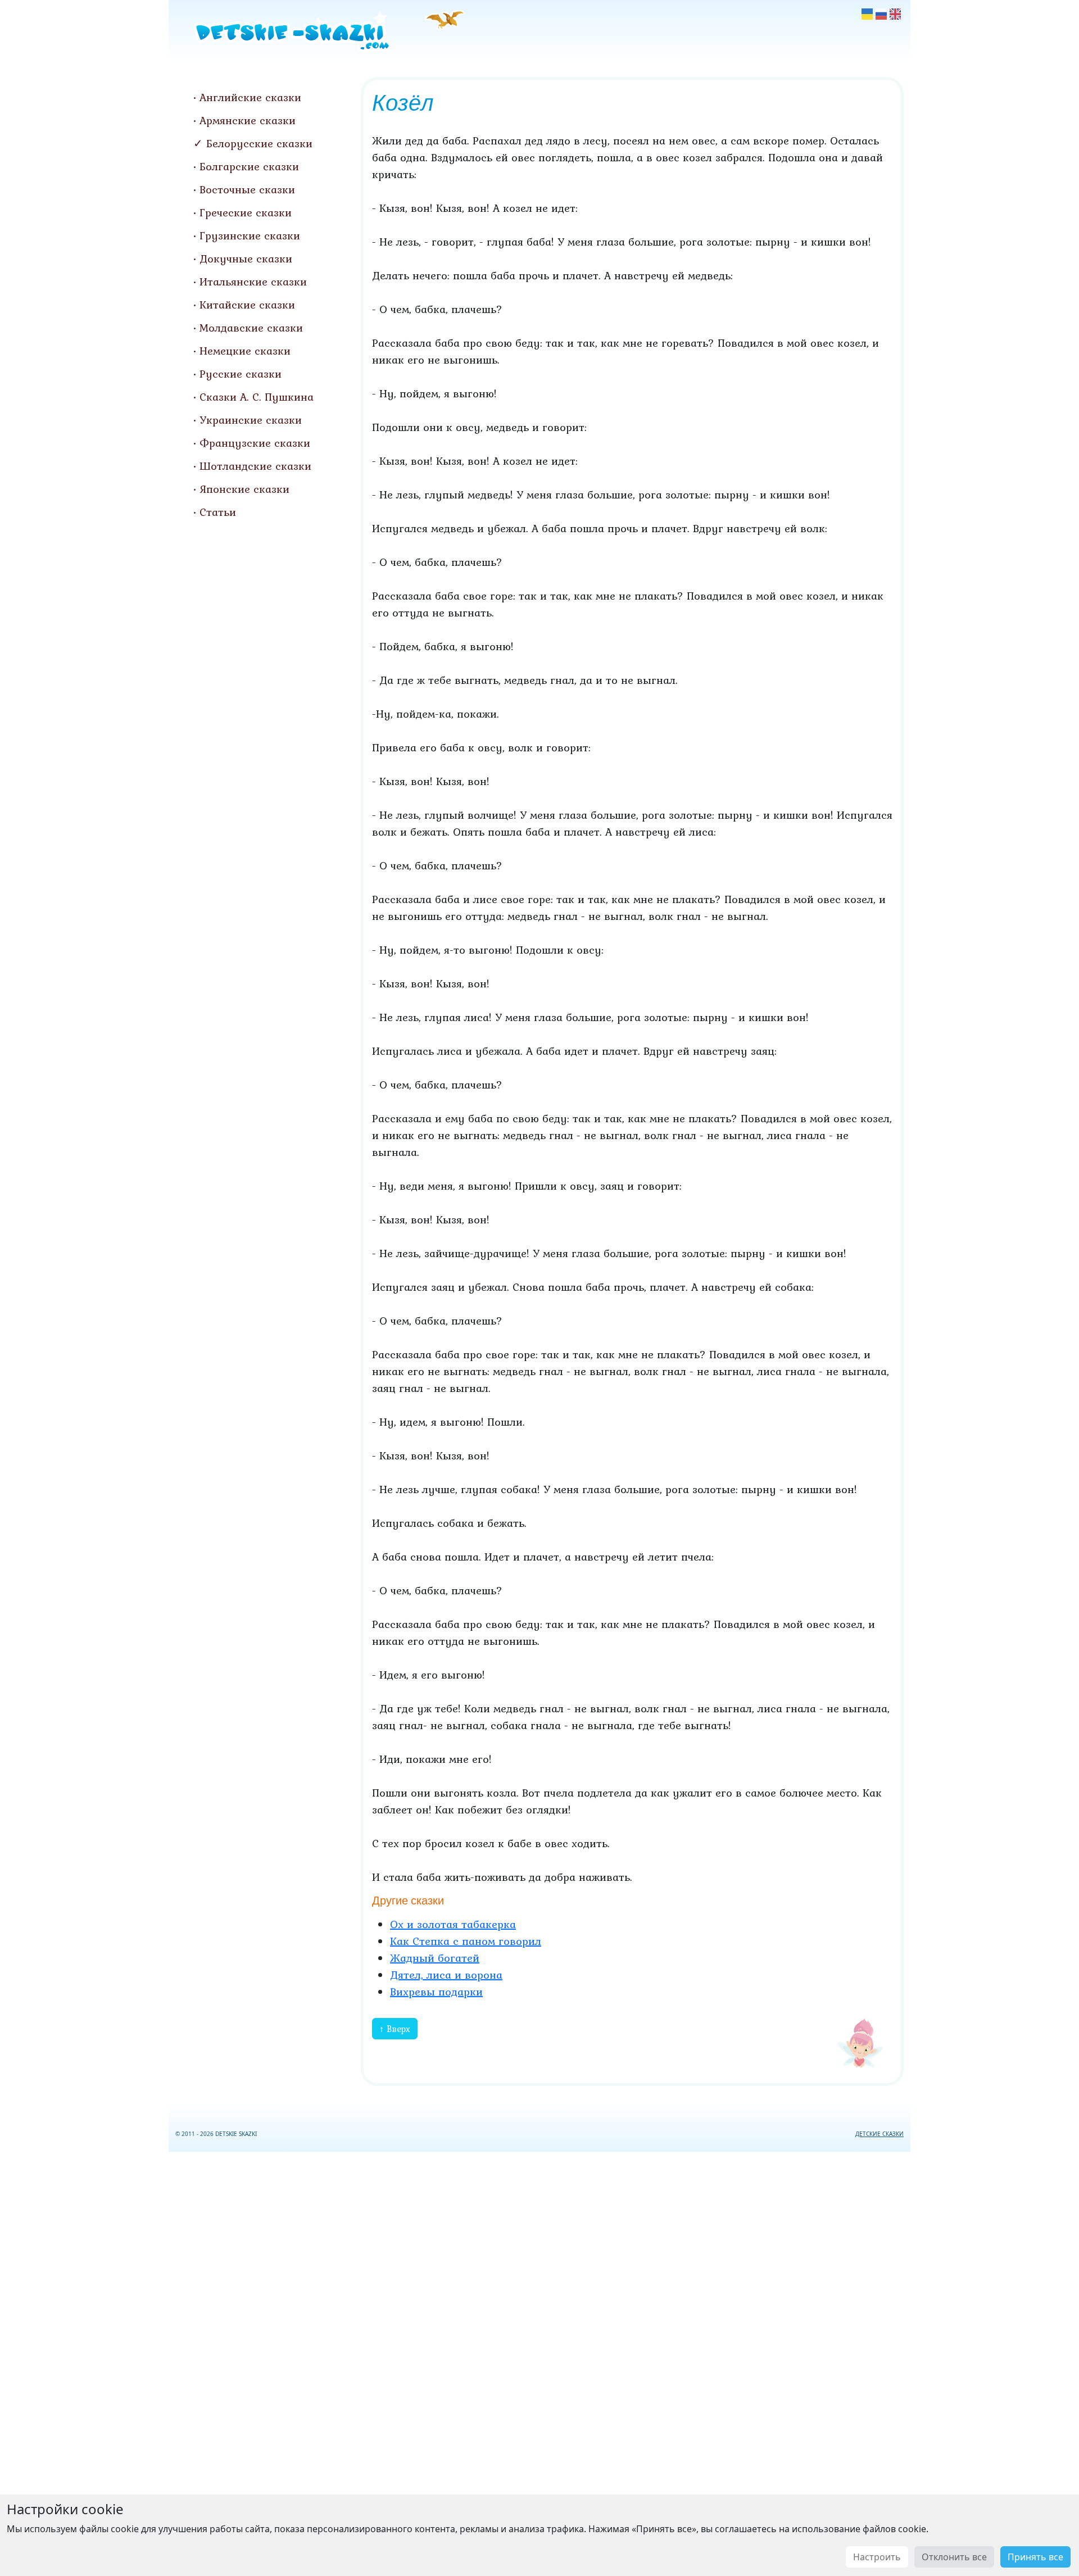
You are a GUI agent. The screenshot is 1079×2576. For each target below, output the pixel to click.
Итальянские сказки (253, 282)
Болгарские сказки (249, 166)
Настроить (877, 2557)
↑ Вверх (395, 2029)
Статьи (218, 512)
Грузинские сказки (250, 235)
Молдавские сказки (251, 328)
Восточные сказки (247, 189)
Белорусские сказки (259, 143)
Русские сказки (241, 374)
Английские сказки (250, 97)
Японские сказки (244, 489)
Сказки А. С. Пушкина (257, 397)
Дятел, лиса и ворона (446, 1975)
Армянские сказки (248, 120)
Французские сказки (255, 443)
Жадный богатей (435, 1958)
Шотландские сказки (255, 466)
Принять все (1035, 2557)
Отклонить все (954, 2557)
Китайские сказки (247, 305)
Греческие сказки (246, 212)
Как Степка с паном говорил (466, 1941)
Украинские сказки (251, 420)
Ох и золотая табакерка (453, 1924)
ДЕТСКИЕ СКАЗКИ (879, 2134)
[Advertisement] (539, 2362)
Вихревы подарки (436, 1992)
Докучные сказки (246, 258)
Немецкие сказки (245, 351)
